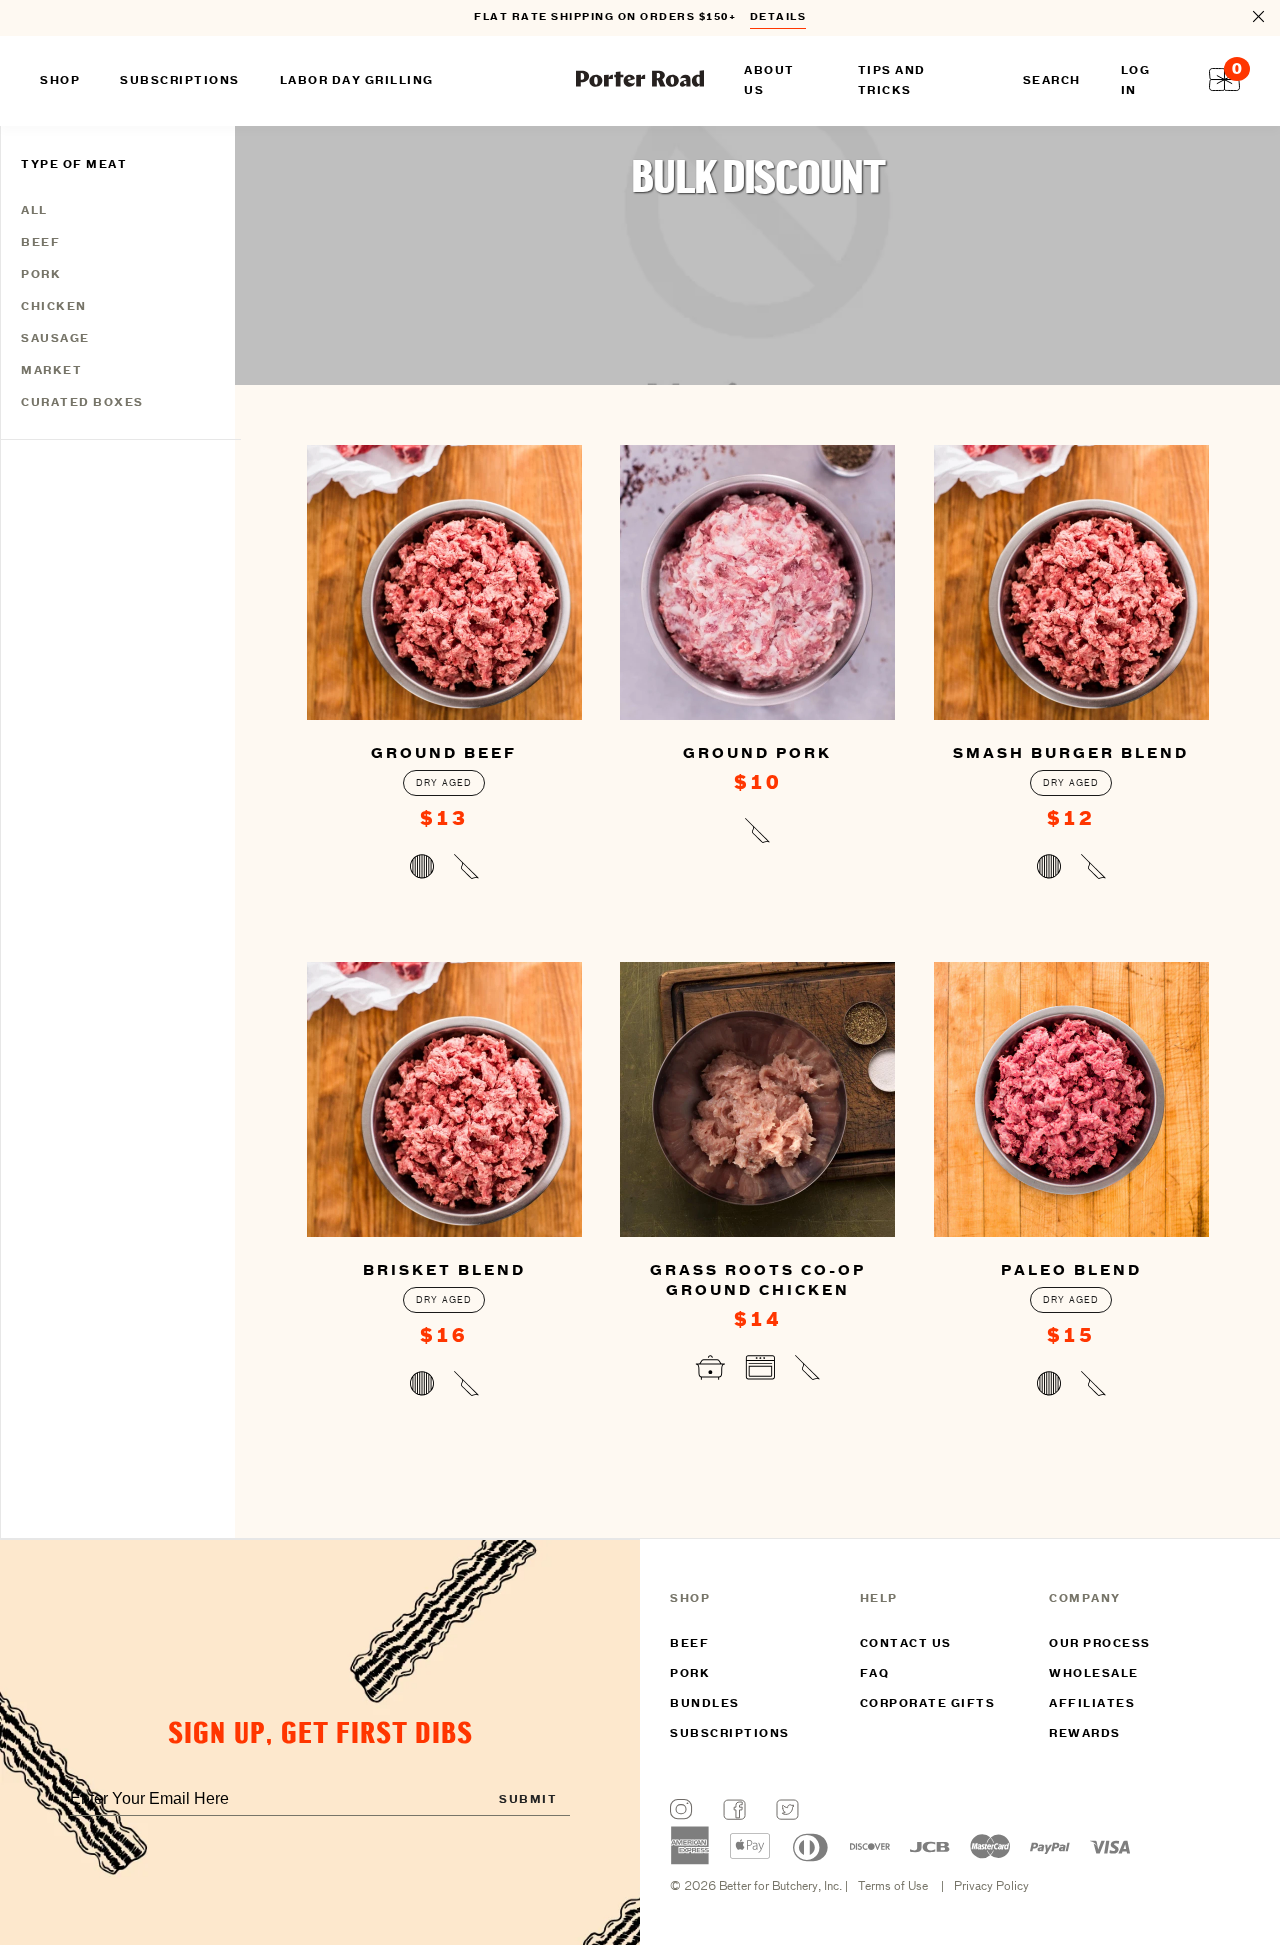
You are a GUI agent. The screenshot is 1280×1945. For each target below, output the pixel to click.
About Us (769, 81)
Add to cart (444, 871)
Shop (60, 81)
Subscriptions (730, 1734)
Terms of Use (893, 1887)
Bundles (705, 1704)
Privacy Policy (991, 1887)
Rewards (1085, 1734)
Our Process (1100, 1644)
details (778, 17)
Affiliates (1092, 1704)
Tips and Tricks (892, 81)
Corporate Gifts (928, 1704)
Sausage (55, 339)
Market (51, 371)
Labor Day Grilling (357, 81)
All (34, 211)
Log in (1136, 81)
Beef (40, 243)
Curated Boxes (82, 403)
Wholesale (1094, 1674)
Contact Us (906, 1644)
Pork (41, 275)
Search (1052, 81)
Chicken (54, 307)
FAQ (875, 1674)
